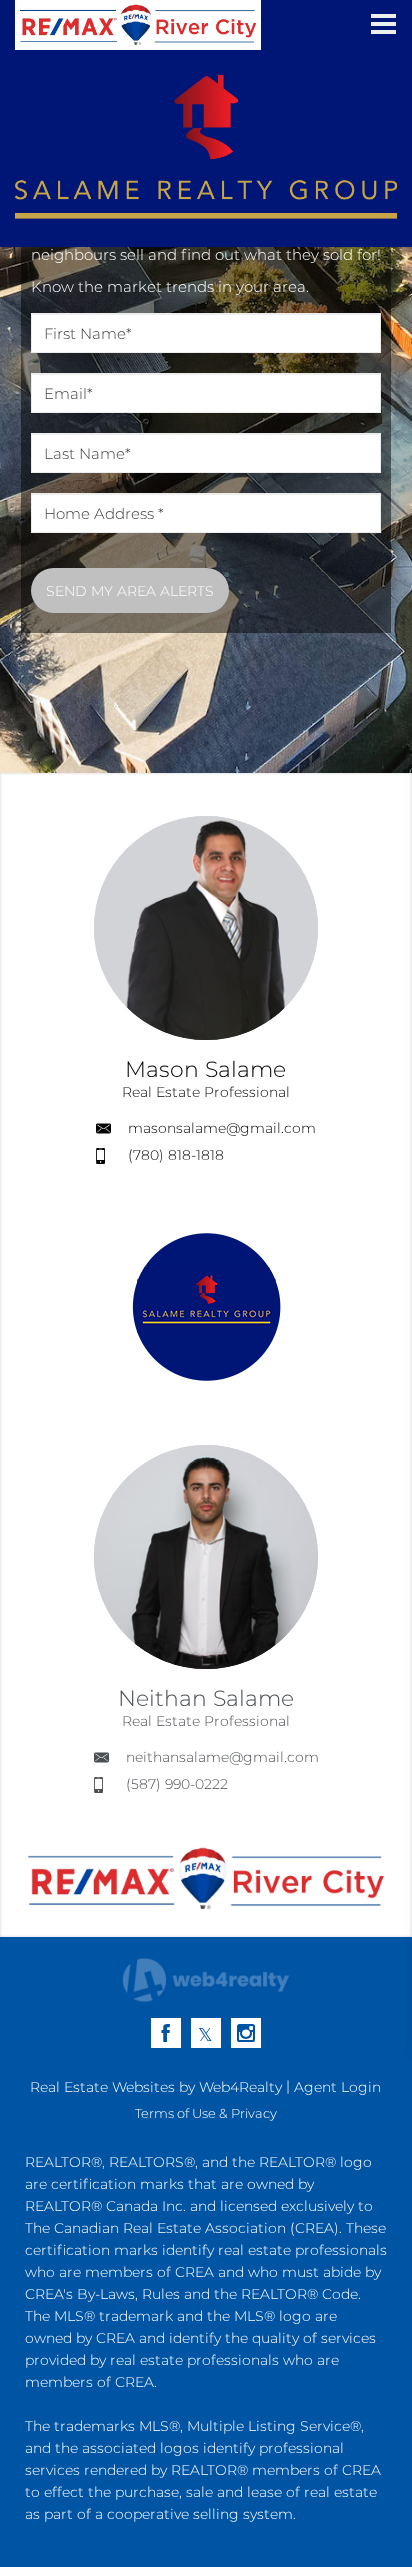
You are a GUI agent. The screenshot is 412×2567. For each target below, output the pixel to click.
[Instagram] (246, 2033)
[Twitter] (206, 2033)
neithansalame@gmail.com (222, 1757)
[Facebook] (166, 2033)
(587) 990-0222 (177, 1784)
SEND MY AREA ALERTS (130, 591)
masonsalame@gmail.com (222, 1128)
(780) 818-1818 (176, 1155)
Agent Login (337, 2087)
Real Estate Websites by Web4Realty (156, 2087)
